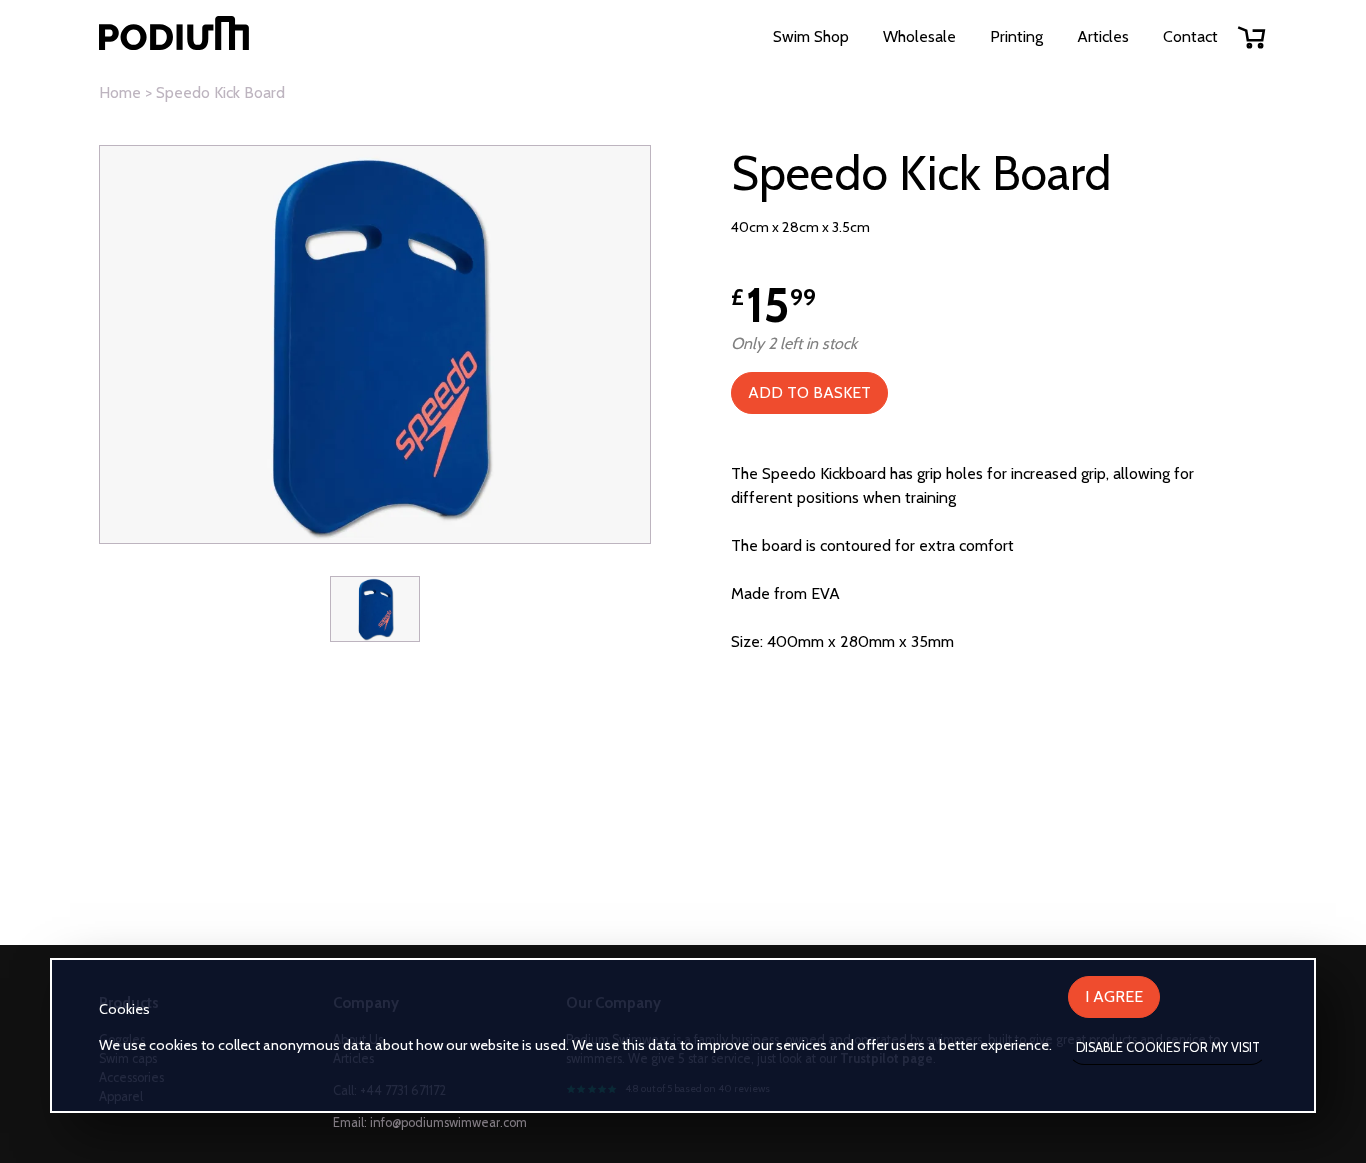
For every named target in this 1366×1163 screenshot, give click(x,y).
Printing (1016, 36)
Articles (1103, 36)
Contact (1190, 36)
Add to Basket (809, 392)
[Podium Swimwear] (174, 36)
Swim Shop (811, 36)
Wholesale (919, 36)
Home (120, 92)
